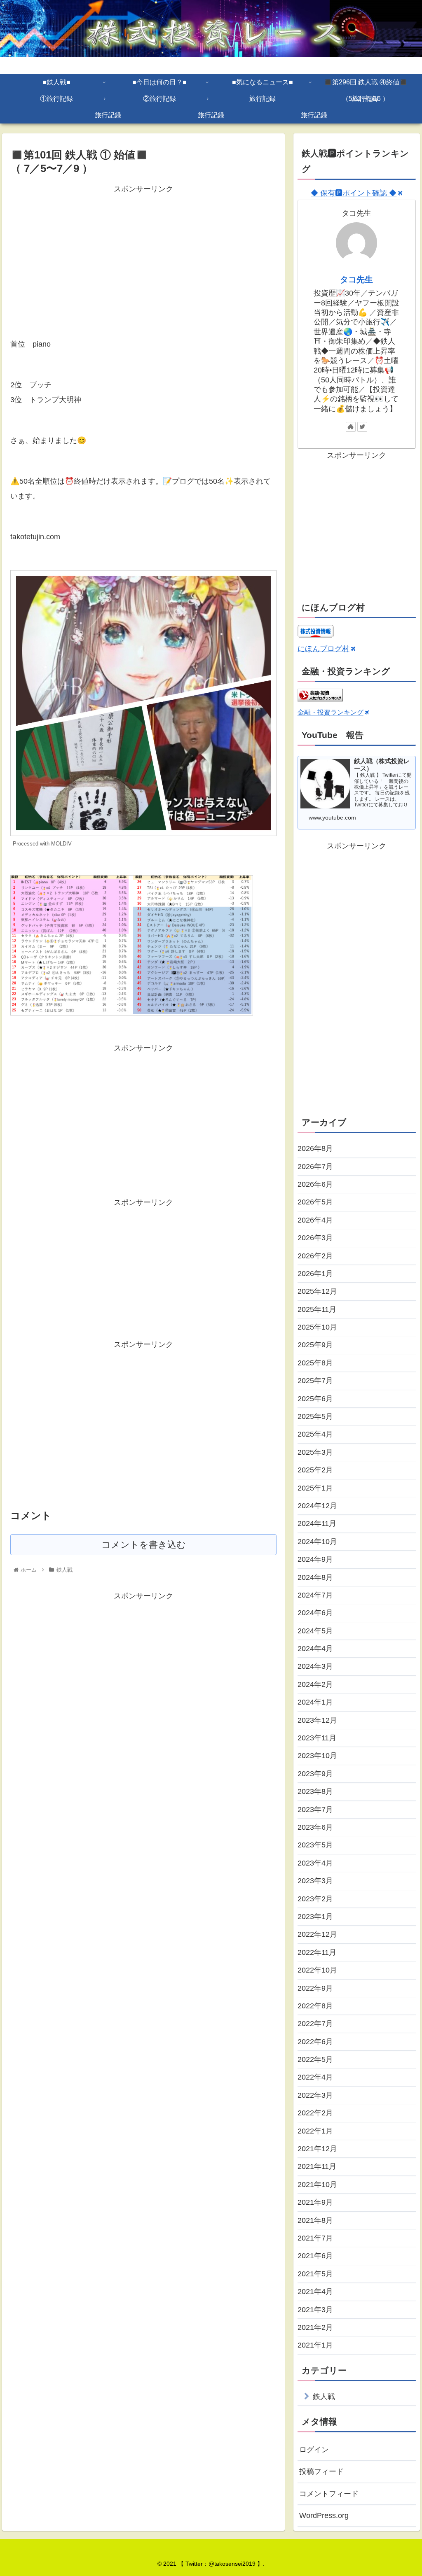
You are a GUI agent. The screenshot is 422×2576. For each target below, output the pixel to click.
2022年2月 (315, 2113)
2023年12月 (317, 1720)
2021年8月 (315, 2220)
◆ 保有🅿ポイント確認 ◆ (354, 193)
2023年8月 (315, 1791)
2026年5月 (315, 1202)
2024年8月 (315, 1577)
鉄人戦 (324, 2397)
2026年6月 (315, 1184)
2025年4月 (315, 1434)
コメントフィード (329, 2494)
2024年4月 (315, 1649)
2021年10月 (317, 2185)
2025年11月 (317, 1309)
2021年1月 (315, 2345)
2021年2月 (315, 2327)
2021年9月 (315, 2202)
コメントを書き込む (144, 1545)
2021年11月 (317, 2166)
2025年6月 (315, 1399)
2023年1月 (315, 1917)
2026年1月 (315, 1274)
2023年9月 (315, 1774)
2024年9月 (315, 1559)
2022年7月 (315, 2024)
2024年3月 (315, 1666)
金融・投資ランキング (331, 712)
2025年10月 (317, 1327)
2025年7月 (315, 1381)
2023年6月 (315, 1827)
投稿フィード (321, 2471)
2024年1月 (315, 1702)
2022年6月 (315, 2042)
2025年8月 (315, 1363)
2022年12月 (317, 1934)
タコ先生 (356, 279)
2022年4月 (315, 2077)
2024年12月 (317, 1506)
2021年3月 (315, 2310)
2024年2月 (315, 1684)
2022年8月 (315, 2006)
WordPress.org (324, 2515)
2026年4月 (315, 1220)
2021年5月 (315, 2274)
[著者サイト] (351, 427)
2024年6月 (315, 1613)
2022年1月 (315, 2131)
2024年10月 (317, 1542)
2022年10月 (317, 1970)
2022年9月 (315, 1988)
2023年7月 (315, 1810)
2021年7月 (315, 2238)
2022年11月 (317, 1952)
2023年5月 (315, 1845)
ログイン (314, 2450)
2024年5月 (315, 1631)
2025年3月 (315, 1452)
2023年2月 (315, 1899)
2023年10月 (317, 1756)
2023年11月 (317, 1738)
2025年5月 (315, 1416)
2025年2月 (315, 1470)
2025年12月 (317, 1291)
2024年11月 (317, 1523)
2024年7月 (315, 1595)
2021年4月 (315, 2292)
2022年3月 (315, 2095)
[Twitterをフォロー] (362, 427)
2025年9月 (315, 1345)
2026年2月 (315, 1256)
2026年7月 (315, 1167)
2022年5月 (315, 2059)
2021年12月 (317, 2149)
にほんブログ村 (324, 649)
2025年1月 (315, 1488)
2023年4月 (315, 1863)
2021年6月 (315, 2256)
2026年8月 (315, 1148)
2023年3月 (315, 1881)
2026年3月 (315, 1238)
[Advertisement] (143, 253)
